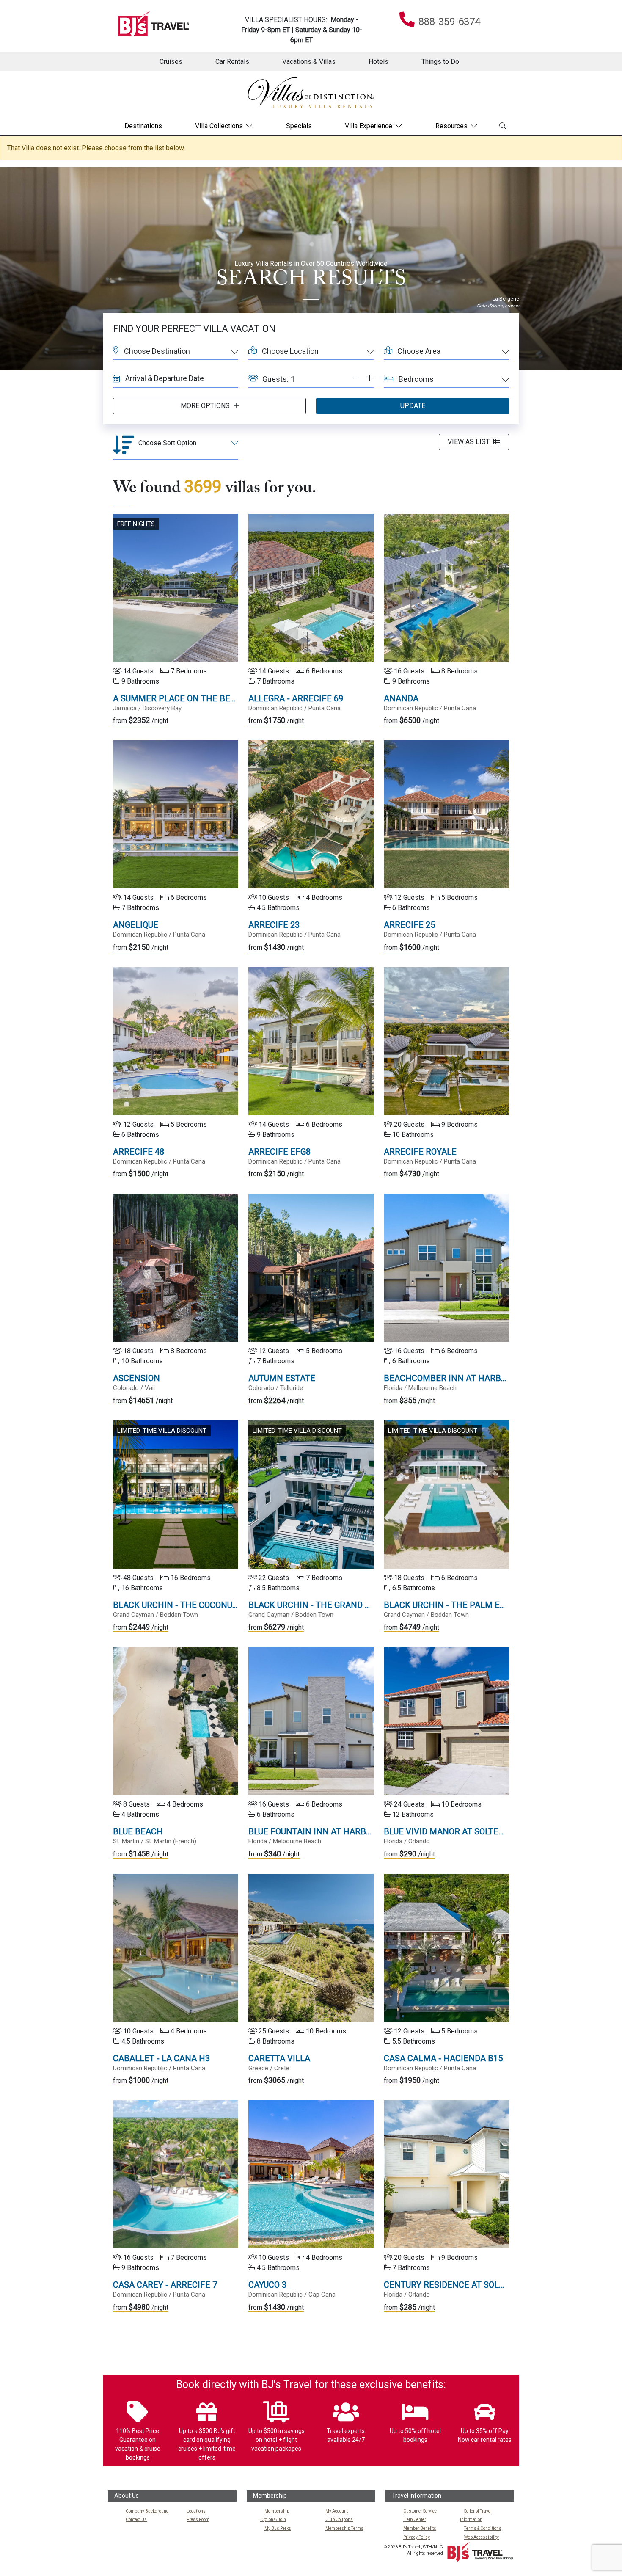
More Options (206, 406)
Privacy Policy (417, 2537)
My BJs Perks (278, 2528)
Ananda (401, 698)
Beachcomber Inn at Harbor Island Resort (480, 1378)
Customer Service (420, 2511)
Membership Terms (344, 2528)
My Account (337, 2511)
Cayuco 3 (267, 2285)
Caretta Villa (279, 2058)
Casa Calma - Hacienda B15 (443, 2058)
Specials (299, 126)
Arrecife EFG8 (279, 1152)
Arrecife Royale (420, 1152)
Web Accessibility (482, 2537)
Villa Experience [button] (369, 126)
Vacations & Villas (309, 62)
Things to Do (440, 62)
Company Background (147, 2511)
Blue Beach (138, 1831)
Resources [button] (451, 126)
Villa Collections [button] (219, 126)
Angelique (136, 925)
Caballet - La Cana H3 (161, 2058)
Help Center (415, 2519)
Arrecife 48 (139, 1152)
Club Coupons (339, 2519)
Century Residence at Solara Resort (466, 2285)
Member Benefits (420, 2528)
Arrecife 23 (274, 925)
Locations (196, 2511)
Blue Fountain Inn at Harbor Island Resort (345, 1831)
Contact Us (136, 2519)
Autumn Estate (282, 1378)
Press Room (198, 2519)
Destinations (143, 126)
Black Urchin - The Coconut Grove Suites (205, 1605)
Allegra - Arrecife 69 (296, 698)
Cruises (171, 62)
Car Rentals (232, 62)
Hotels (378, 62)
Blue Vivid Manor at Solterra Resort (466, 1831)
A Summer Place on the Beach (180, 698)
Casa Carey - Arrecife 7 (165, 2285)
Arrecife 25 (409, 925)
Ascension (136, 1378)
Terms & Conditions (483, 2528)
